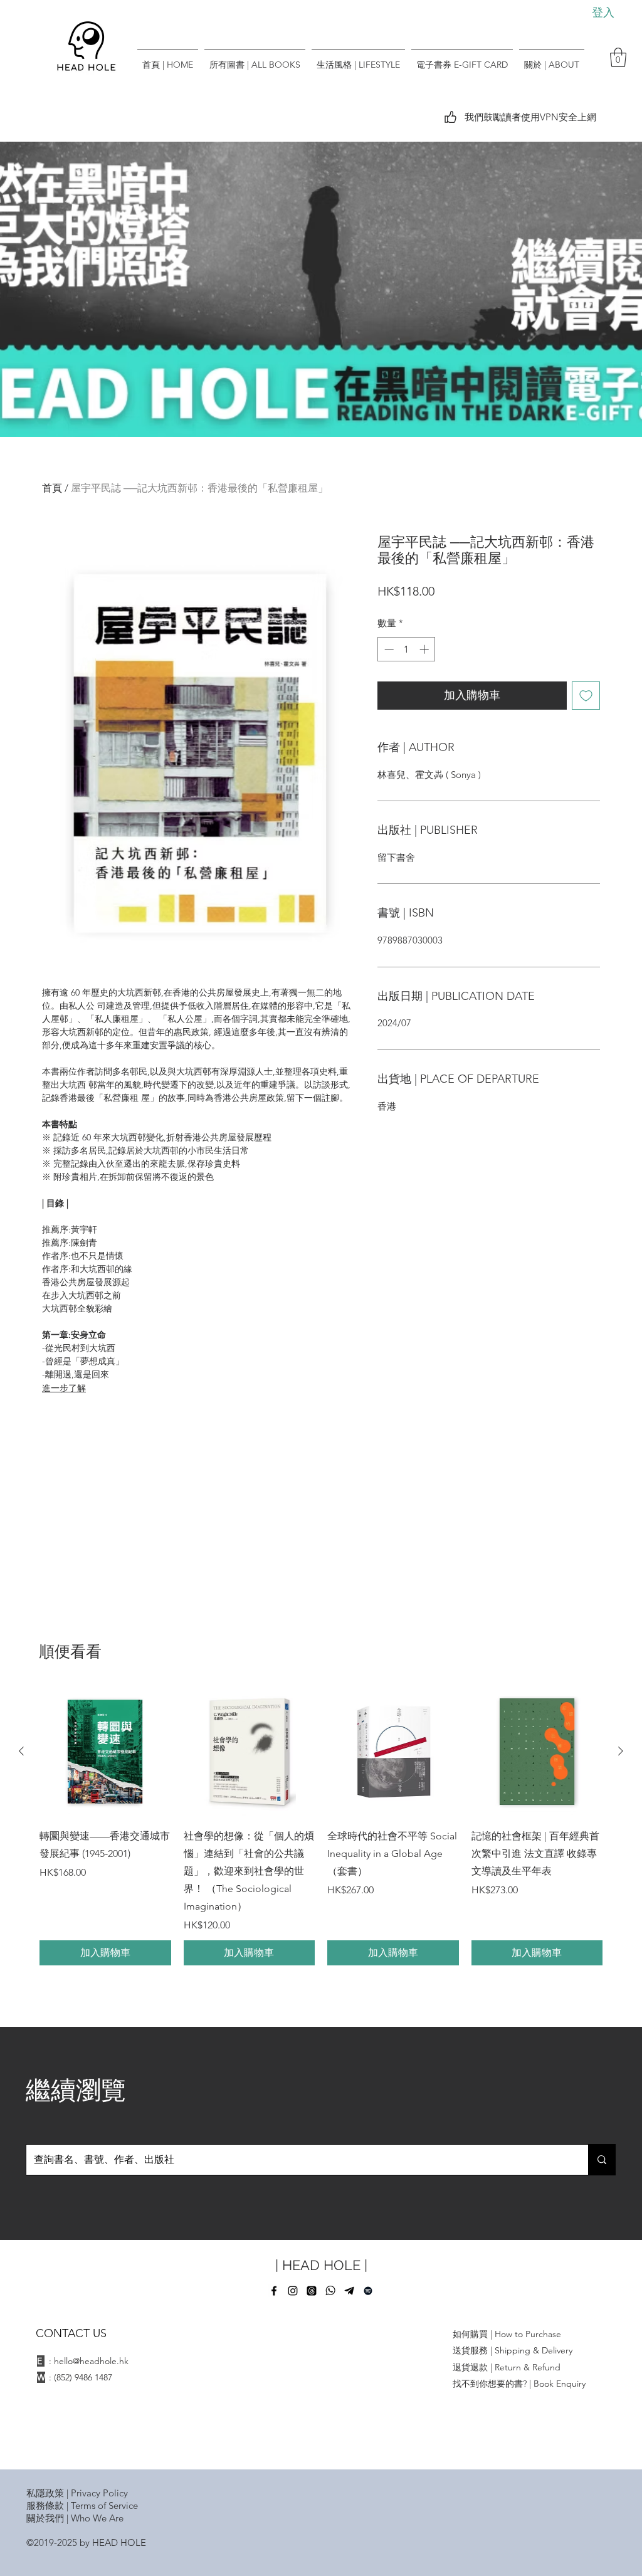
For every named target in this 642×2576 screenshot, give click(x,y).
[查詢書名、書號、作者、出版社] (602, 2160)
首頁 (52, 488)
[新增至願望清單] (586, 696)
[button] (618, 57)
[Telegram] (349, 2291)
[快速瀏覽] (105, 1752)
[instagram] (293, 2291)
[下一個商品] (621, 1751)
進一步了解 (64, 1388)
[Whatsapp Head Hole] (330, 2291)
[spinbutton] (407, 649)
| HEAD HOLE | (321, 2265)
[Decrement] (388, 649)
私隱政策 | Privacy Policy (77, 2493)
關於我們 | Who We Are (75, 2518)
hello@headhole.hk (91, 2361)
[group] (321, 1826)
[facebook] (274, 2291)
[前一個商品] (21, 1751)
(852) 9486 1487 (83, 2377)
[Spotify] (368, 2291)
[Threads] (312, 2291)
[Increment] (425, 649)
